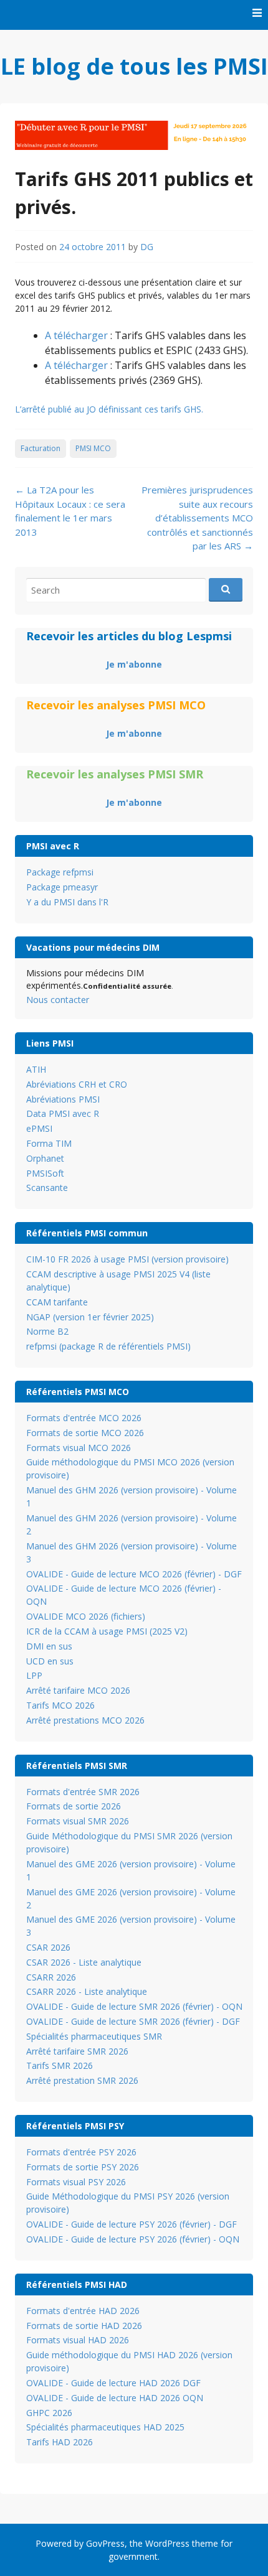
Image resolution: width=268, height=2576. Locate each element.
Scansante (47, 1188)
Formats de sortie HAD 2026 (84, 2326)
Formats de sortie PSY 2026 (83, 2167)
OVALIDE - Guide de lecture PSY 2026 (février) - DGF (132, 2224)
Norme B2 (47, 1331)
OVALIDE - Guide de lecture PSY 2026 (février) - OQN (133, 2239)
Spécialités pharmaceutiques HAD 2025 (105, 2427)
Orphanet (45, 1158)
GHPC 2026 (49, 2413)
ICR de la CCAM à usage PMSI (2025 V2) (107, 1631)
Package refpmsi (60, 872)
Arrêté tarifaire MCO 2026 (78, 1690)
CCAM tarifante (57, 1302)
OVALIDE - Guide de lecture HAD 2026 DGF (113, 2383)
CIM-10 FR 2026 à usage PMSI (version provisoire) (127, 1259)
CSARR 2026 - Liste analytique (87, 1991)
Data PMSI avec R (63, 1113)
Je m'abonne (134, 664)
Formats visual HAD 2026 (78, 2340)
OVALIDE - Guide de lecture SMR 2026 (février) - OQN (134, 2006)
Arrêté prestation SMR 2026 (82, 2080)
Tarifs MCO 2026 (60, 1705)
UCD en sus (50, 1661)
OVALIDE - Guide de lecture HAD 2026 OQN (115, 2398)
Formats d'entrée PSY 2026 (81, 2152)
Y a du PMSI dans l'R (67, 902)
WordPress (167, 2543)
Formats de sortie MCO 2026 (85, 1433)
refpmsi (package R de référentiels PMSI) (108, 1346)
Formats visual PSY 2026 (76, 2182)
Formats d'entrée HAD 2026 (83, 2311)
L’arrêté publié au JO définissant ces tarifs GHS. (109, 409)
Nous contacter (58, 1000)
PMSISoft (45, 1173)
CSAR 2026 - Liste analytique (84, 1962)
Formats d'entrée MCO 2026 (84, 1418)
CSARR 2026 (51, 1977)
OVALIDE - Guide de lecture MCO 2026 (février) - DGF (134, 1574)
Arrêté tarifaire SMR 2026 (77, 2051)
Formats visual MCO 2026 (79, 1448)
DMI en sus (49, 1646)
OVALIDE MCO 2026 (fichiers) (86, 1616)
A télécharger (76, 335)
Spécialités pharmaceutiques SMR (94, 2036)
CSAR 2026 (48, 1947)
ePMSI (39, 1128)
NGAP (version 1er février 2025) (90, 1317)
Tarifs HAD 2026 (60, 2442)
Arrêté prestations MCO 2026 (85, 1720)
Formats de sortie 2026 (74, 1806)
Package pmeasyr (62, 887)
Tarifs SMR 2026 (60, 2065)
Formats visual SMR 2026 (78, 1821)
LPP (34, 1675)
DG (147, 247)
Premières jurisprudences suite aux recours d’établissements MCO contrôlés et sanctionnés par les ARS (197, 518)
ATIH (36, 1069)
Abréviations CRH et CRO (77, 1084)
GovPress (105, 2543)
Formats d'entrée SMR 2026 (83, 1792)
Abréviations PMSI (63, 1099)
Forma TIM (49, 1143)
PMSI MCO (93, 448)
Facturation (41, 448)
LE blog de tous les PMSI (134, 66)
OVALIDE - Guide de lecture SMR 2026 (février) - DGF (133, 2021)
